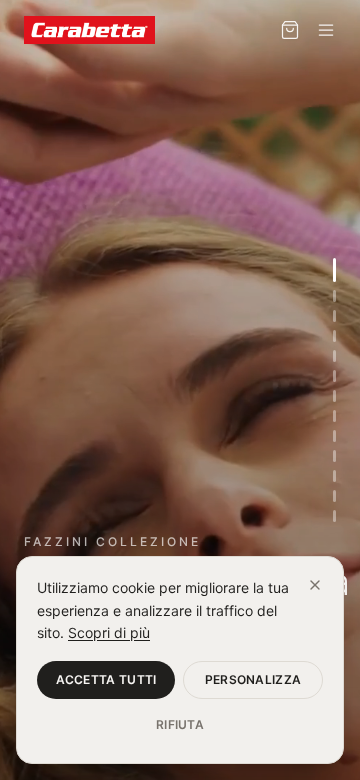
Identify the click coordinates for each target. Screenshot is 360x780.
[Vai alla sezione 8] (334, 416)
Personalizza (253, 679)
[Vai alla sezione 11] (334, 476)
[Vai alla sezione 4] (334, 336)
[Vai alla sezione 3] (334, 316)
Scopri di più (109, 632)
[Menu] (326, 30)
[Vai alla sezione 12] (334, 496)
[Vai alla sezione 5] (334, 356)
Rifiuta (180, 724)
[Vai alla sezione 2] (334, 296)
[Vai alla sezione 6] (334, 376)
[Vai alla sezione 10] (334, 456)
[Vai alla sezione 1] (334, 270)
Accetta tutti (106, 679)
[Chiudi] (315, 585)
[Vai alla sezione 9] (334, 436)
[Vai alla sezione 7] (334, 396)
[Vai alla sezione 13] (334, 516)
